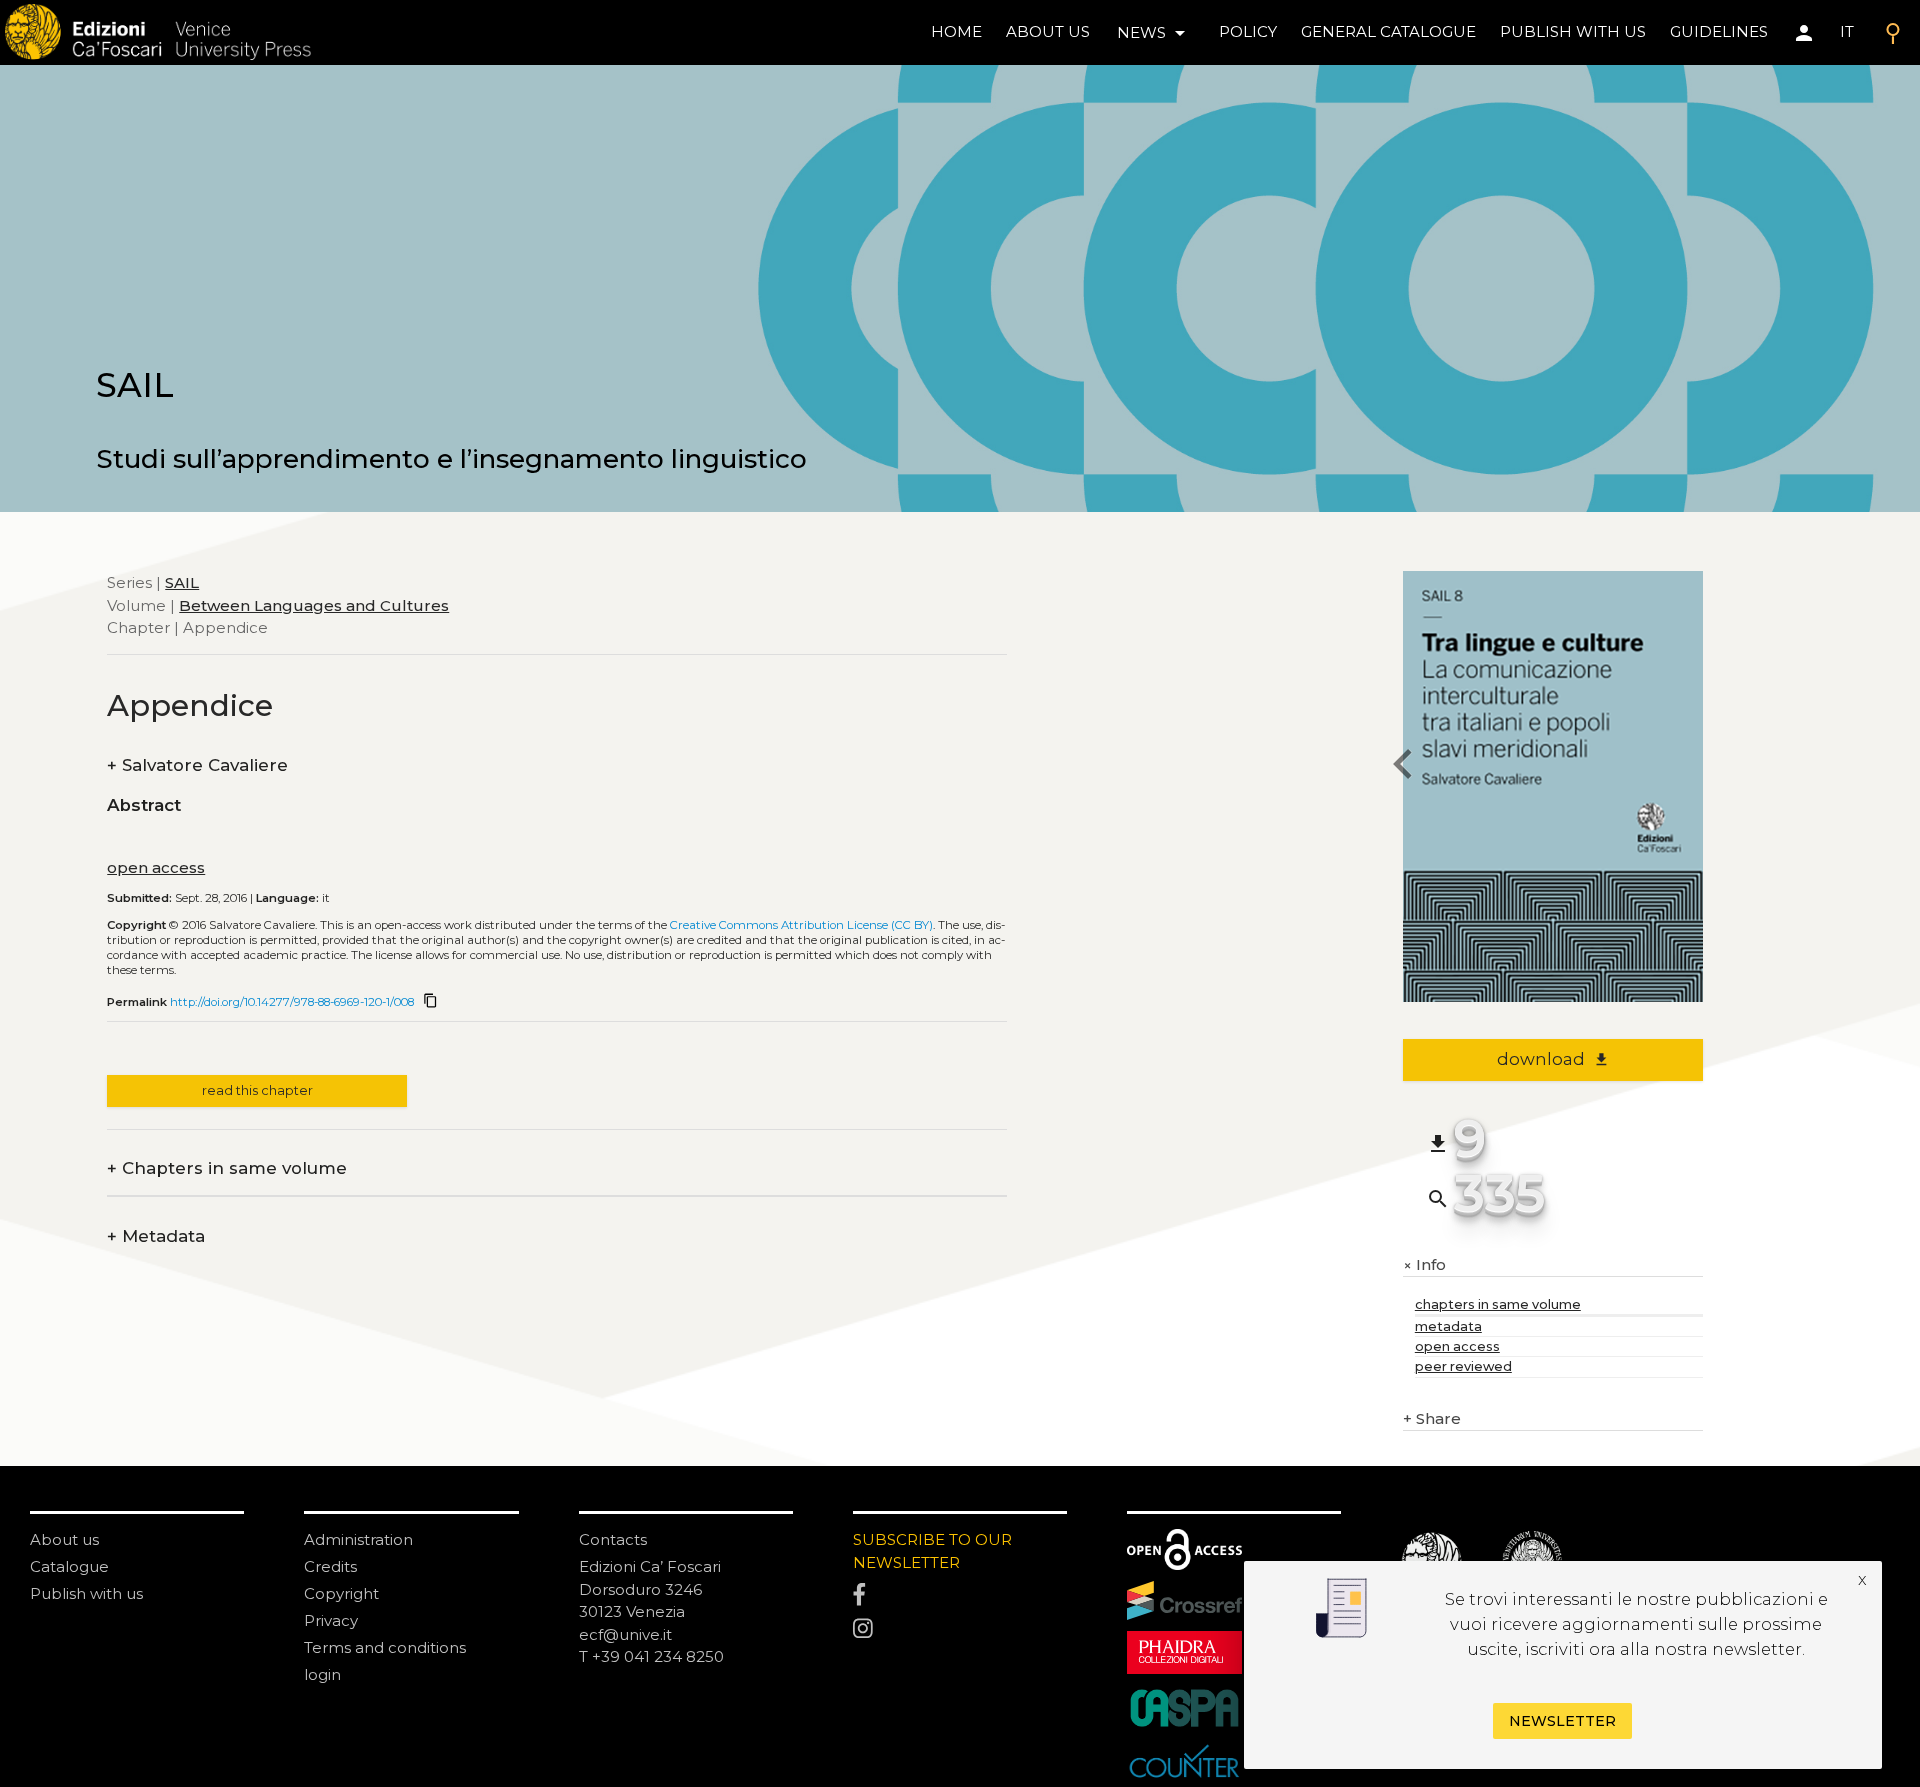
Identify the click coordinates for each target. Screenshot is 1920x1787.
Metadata (156, 1236)
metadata (1448, 1326)
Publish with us (1573, 31)
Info (1424, 1265)
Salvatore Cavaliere (197, 765)
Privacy (331, 1620)
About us (1048, 31)
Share (1432, 1418)
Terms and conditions (385, 1647)
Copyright (341, 1593)
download (1553, 1059)
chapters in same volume (1498, 1304)
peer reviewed (1463, 1366)
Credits (330, 1566)
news (1154, 33)
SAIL (182, 582)
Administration (358, 1539)
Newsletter (1562, 1721)
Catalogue (69, 1566)
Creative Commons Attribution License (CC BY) (801, 925)
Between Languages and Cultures (314, 604)
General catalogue (1388, 31)
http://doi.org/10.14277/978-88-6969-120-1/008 (292, 1002)
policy (1248, 31)
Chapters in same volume (227, 1168)
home (956, 31)
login (322, 1674)
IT (1847, 31)
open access (156, 867)
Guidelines (1719, 31)
